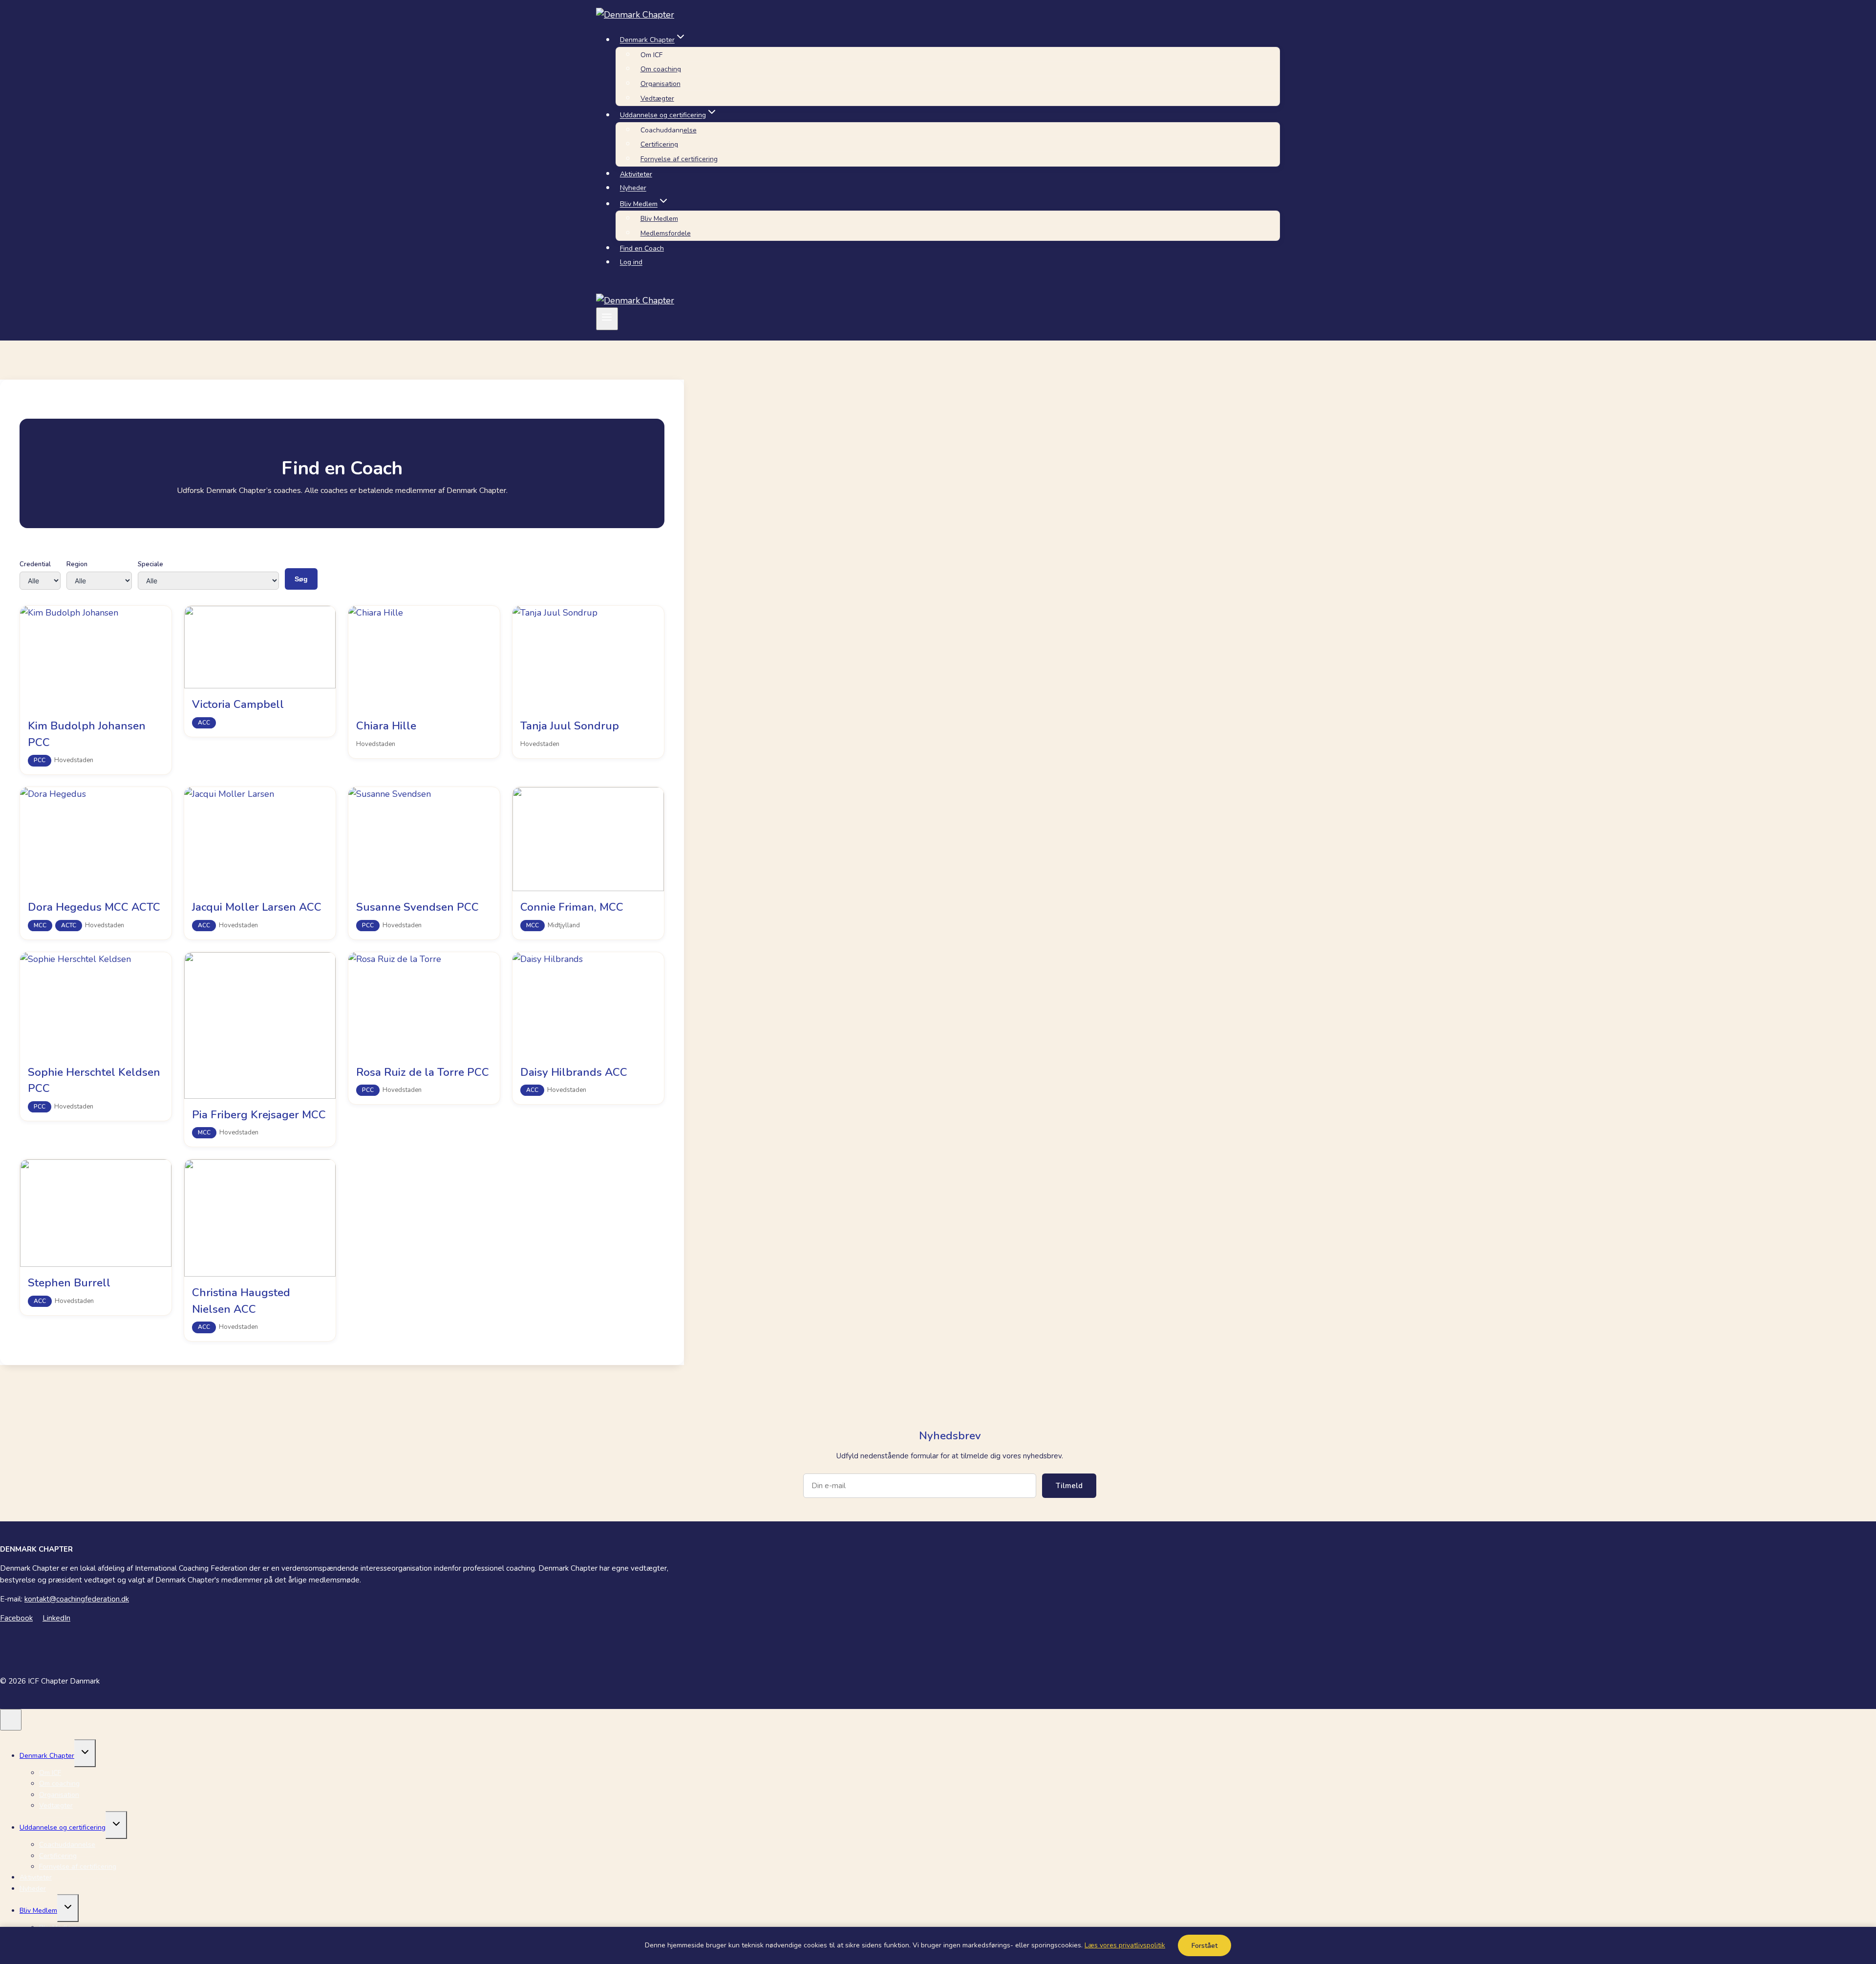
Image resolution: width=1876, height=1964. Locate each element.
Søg (301, 579)
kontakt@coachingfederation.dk (77, 1599)
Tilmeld (1069, 1486)
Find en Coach (642, 248)
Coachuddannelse (669, 130)
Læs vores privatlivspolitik (1125, 1945)
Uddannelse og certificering (63, 1827)
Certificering (659, 144)
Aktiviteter (636, 174)
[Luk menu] (11, 1720)
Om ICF (651, 55)
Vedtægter (657, 98)
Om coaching (661, 69)
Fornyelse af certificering (679, 159)
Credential (35, 564)
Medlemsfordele (666, 233)
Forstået (1204, 1946)
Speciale (150, 564)
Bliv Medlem (659, 219)
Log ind (631, 263)
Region (77, 564)
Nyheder (633, 188)
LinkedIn (56, 1618)
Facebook (16, 1618)
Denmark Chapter (47, 1756)
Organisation (661, 84)
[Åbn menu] (607, 319)
